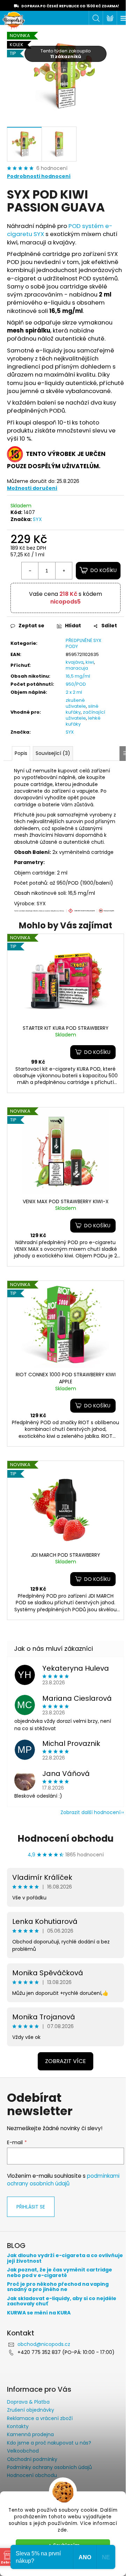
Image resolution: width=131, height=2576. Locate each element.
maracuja (77, 668)
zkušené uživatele (76, 703)
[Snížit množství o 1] (30, 571)
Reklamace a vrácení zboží (40, 2418)
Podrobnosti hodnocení (39, 176)
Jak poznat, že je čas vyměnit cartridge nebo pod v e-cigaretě (60, 2273)
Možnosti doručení (32, 488)
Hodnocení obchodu (65, 1839)
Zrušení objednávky (31, 2410)
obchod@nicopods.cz (44, 2344)
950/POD (76, 684)
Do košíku (104, 570)
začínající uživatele (85, 715)
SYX (37, 519)
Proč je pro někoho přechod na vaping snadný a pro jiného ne (58, 2287)
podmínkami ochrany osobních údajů (63, 2180)
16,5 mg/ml (78, 676)
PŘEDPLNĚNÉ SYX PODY (83, 643)
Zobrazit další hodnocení (90, 1812)
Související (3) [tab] (53, 753)
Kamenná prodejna (30, 2434)
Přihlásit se (31, 2207)
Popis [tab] (21, 753)
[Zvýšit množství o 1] (64, 571)
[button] (93, 1052)
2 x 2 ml (74, 692)
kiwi (90, 662)
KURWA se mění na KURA (39, 2313)
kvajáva (75, 662)
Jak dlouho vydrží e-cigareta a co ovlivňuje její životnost (65, 2258)
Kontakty (18, 2426)
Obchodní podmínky (32, 2459)
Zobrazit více (65, 2061)
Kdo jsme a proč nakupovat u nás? (49, 2443)
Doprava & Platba (28, 2402)
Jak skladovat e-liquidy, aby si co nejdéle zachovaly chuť (62, 2301)
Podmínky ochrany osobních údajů (49, 2467)
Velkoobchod (23, 2451)
